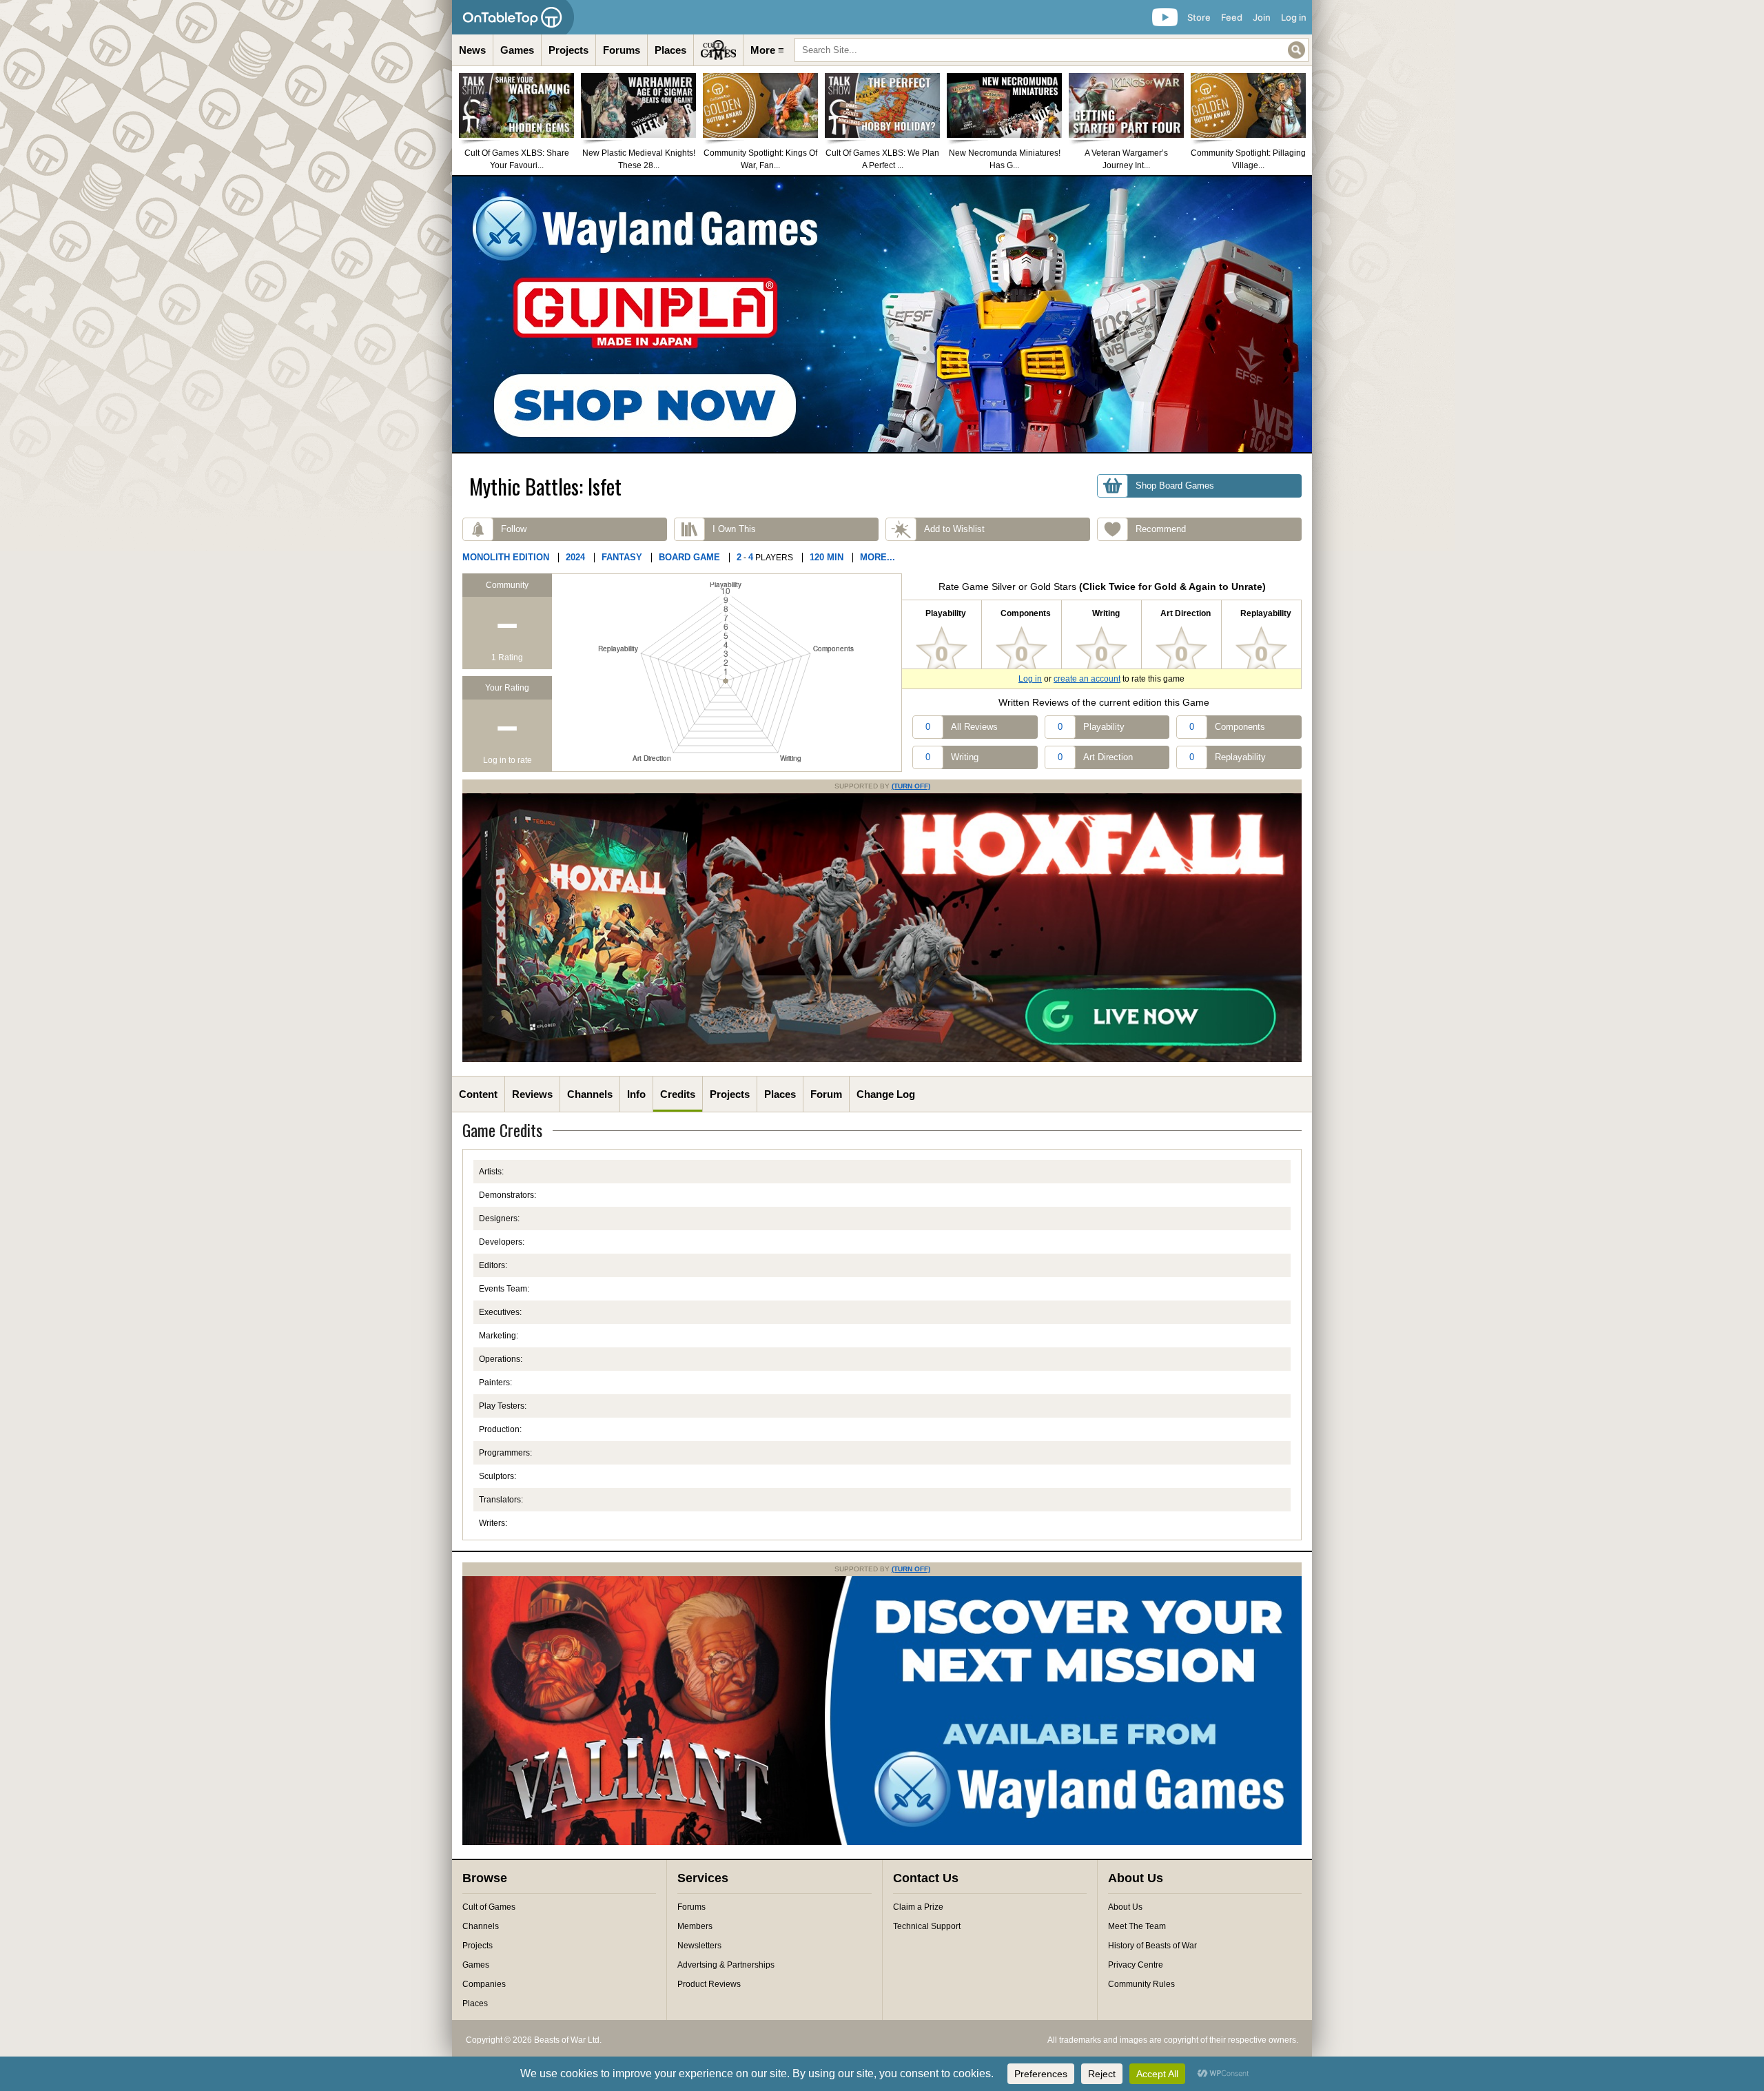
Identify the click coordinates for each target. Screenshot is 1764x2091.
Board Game (689, 557)
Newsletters (699, 1946)
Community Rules (1141, 1984)
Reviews (532, 1094)
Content (478, 1094)
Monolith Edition (506, 557)
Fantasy (622, 557)
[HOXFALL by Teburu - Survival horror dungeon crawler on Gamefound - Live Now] (882, 1059)
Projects (568, 50)
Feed (1232, 17)
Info (636, 1094)
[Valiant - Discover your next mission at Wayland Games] (882, 1842)
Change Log (886, 1094)
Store (1199, 17)
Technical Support (927, 1926)
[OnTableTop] (513, 17)
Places (670, 50)
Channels (590, 1094)
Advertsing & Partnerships (726, 1965)
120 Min (827, 557)
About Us (1125, 1907)
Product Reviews (709, 1984)
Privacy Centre (1136, 1965)
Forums (622, 50)
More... (878, 557)
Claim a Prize (918, 1907)
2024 (575, 557)
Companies (484, 1984)
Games (517, 50)
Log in (1294, 17)
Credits (678, 1094)
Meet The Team (1137, 1926)
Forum (826, 1094)
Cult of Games (489, 1907)
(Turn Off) (911, 786)
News (472, 50)
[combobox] (1052, 50)
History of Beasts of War (1152, 1946)
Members (695, 1926)
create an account (1087, 679)
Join (1262, 17)
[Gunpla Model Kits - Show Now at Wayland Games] (882, 314)
